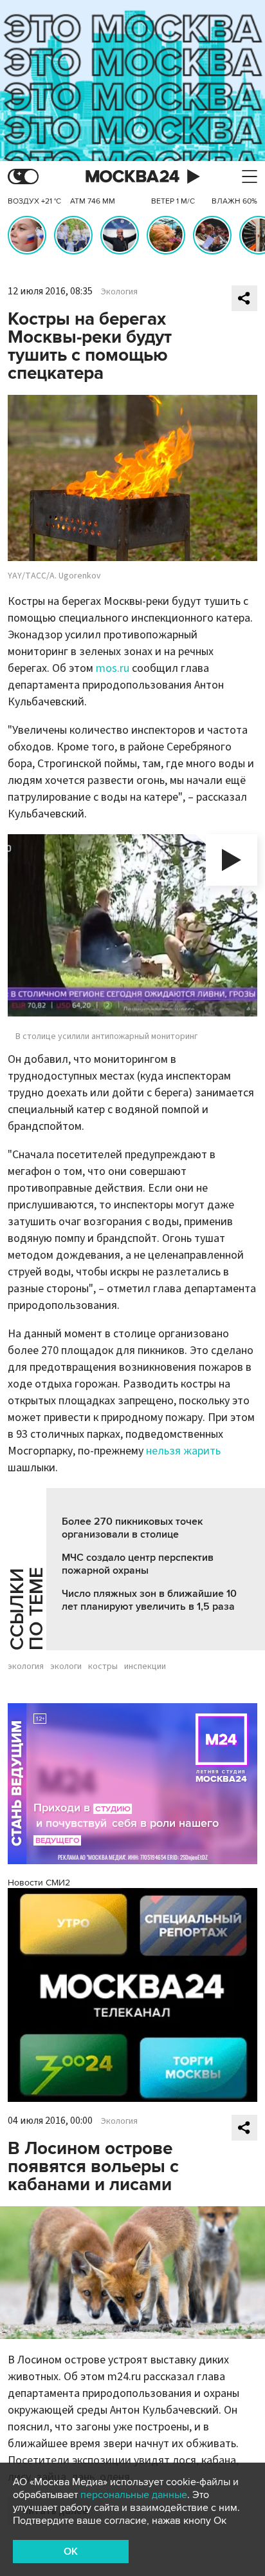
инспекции (145, 1666)
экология (26, 1666)
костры (103, 1666)
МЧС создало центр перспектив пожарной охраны (138, 1564)
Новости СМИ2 (39, 1883)
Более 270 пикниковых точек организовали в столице (132, 1528)
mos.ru (113, 668)
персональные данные (134, 2495)
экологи (66, 1666)
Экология (119, 292)
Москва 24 (132, 177)
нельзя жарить (183, 1451)
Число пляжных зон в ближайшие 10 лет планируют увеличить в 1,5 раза (149, 1600)
